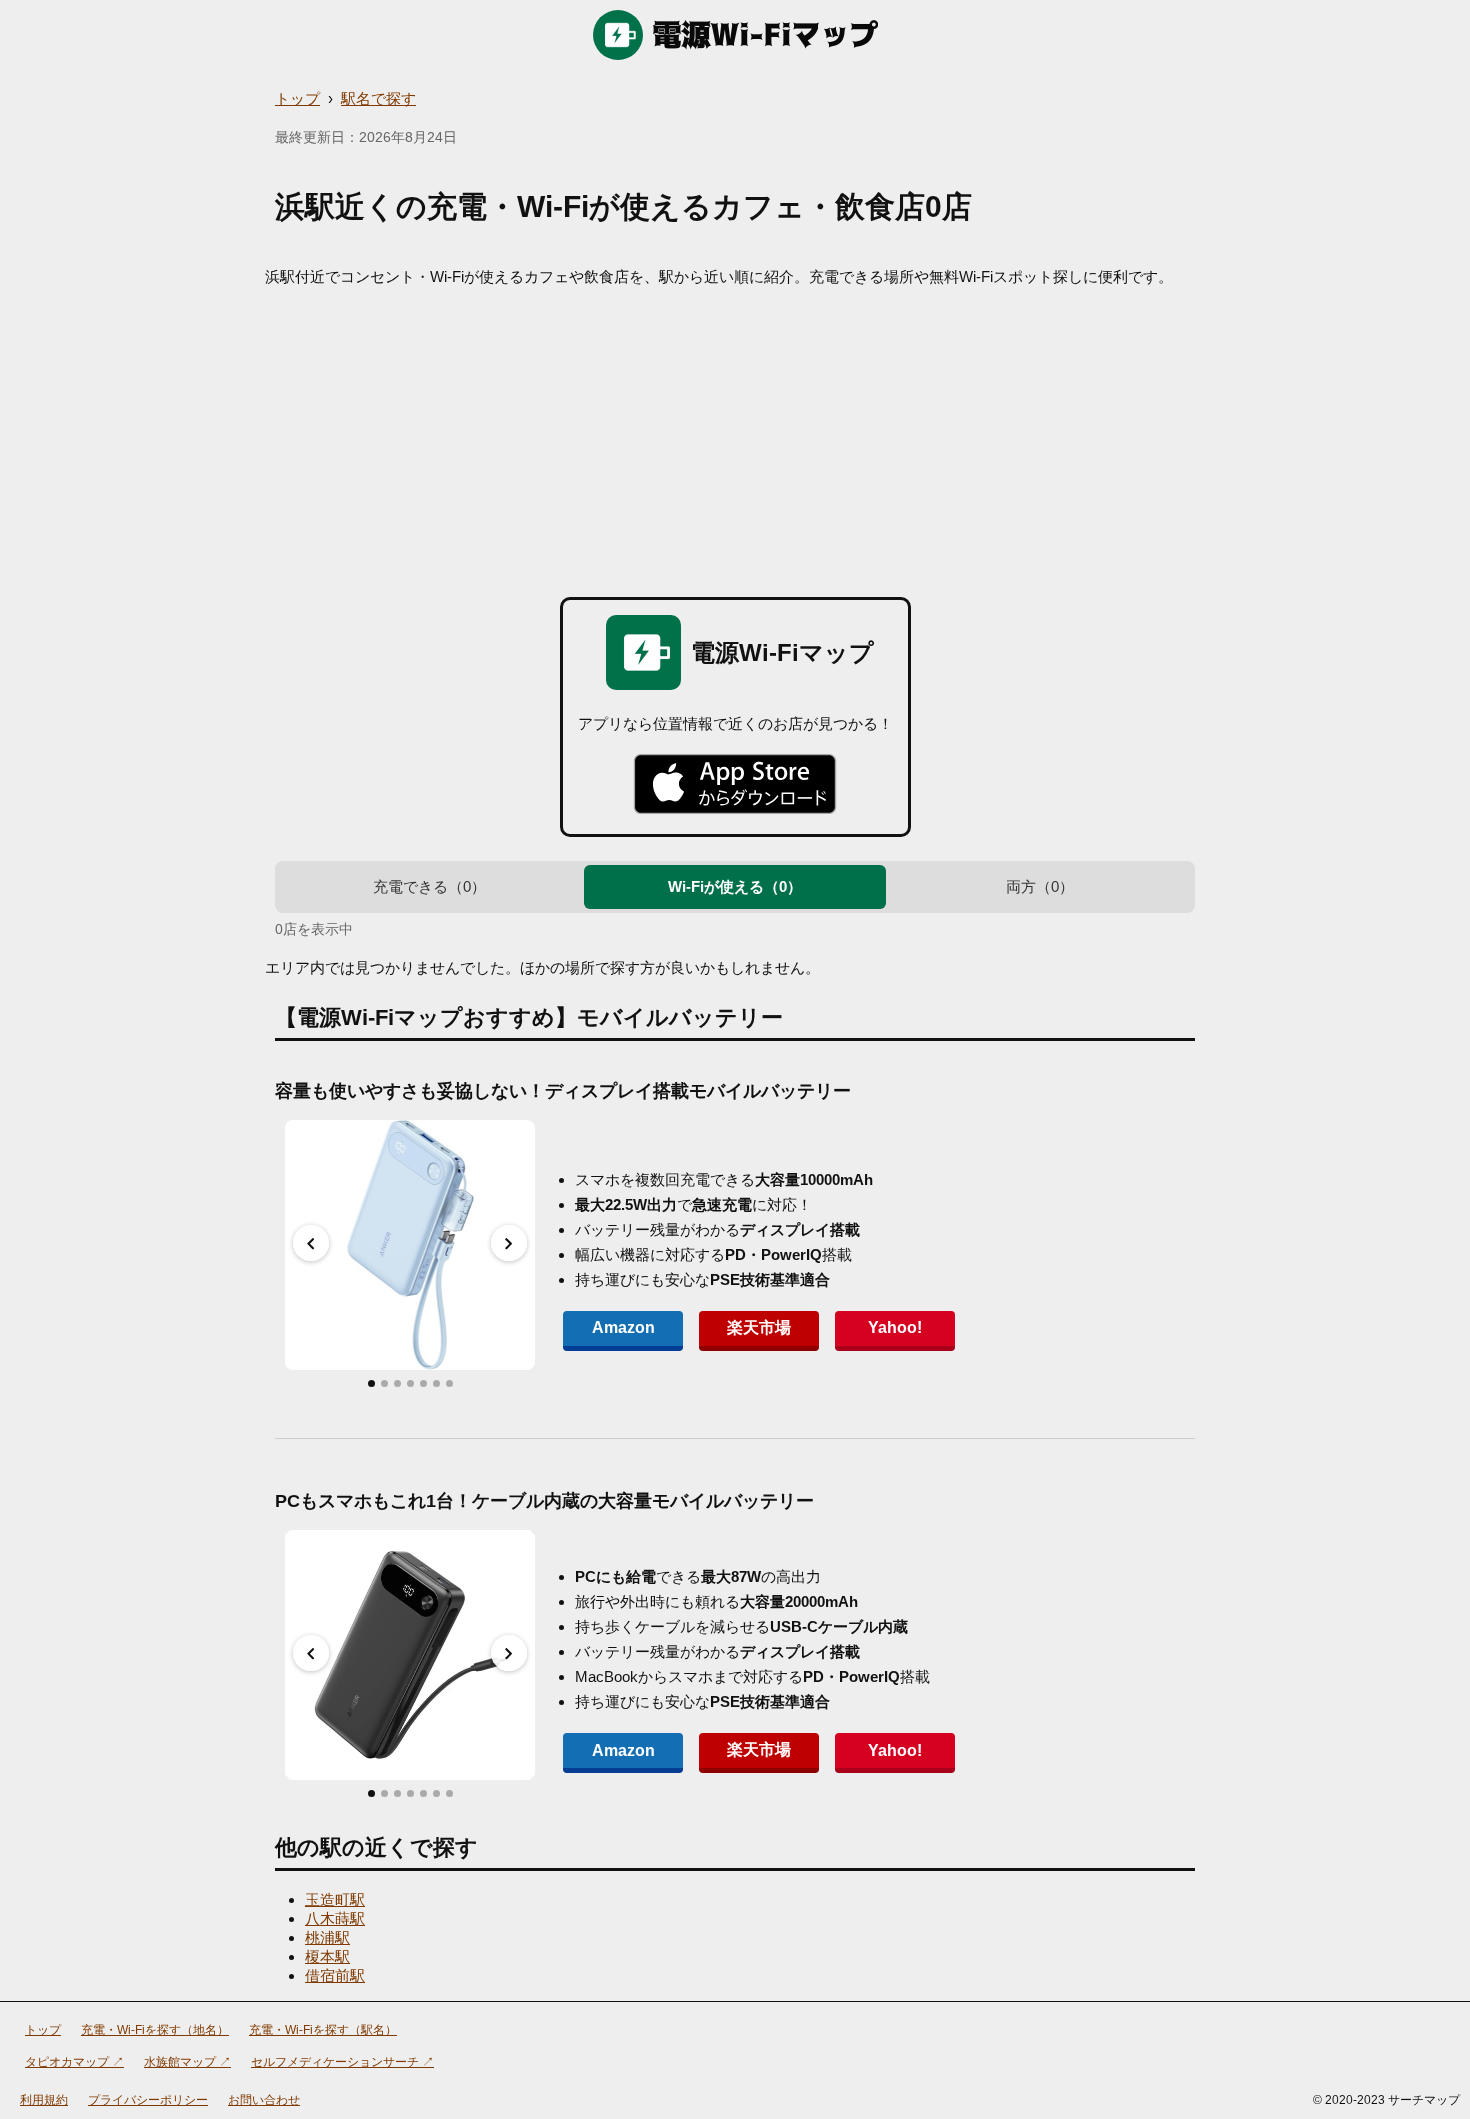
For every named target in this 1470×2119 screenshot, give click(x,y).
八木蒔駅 (335, 1918)
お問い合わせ (264, 2100)
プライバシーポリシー (148, 2100)
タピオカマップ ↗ (74, 2062)
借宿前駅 (335, 1975)
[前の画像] (311, 1243)
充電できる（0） (429, 886)
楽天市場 (759, 1327)
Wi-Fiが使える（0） (735, 886)
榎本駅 (327, 1956)
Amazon (623, 1327)
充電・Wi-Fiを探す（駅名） (323, 2030)
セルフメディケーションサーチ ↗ (342, 2062)
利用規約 (44, 2100)
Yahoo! (895, 1327)
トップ (297, 98)
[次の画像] (509, 1243)
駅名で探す (378, 98)
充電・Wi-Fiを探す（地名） (155, 2030)
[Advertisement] (735, 437)
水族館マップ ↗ (187, 2062)
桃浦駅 (327, 1937)
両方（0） (1040, 886)
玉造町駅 (335, 1899)
